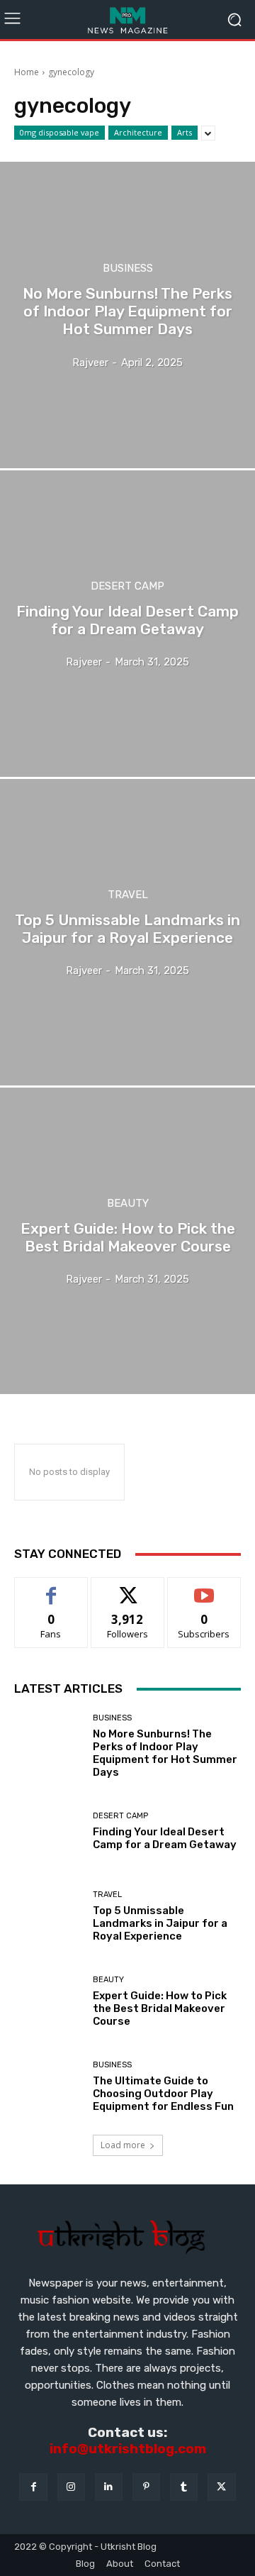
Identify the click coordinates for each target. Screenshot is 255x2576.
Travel (128, 895)
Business (128, 269)
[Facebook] (33, 2487)
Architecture (138, 132)
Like (51, 1588)
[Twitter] (221, 2487)
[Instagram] (71, 2487)
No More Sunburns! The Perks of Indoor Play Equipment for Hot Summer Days (165, 1753)
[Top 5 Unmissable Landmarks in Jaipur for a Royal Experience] (127, 932)
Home (27, 72)
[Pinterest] (146, 2487)
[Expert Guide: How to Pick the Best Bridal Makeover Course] (127, 1241)
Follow (128, 1588)
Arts (185, 132)
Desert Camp (127, 586)
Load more (123, 2145)
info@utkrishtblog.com (128, 2449)
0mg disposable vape (59, 132)
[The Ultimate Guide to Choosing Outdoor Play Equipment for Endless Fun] (48, 2086)
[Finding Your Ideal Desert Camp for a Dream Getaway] (127, 624)
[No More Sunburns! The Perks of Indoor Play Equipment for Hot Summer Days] (127, 315)
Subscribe (204, 1588)
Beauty (128, 1204)
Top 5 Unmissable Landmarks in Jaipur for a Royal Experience (160, 1923)
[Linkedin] (109, 2487)
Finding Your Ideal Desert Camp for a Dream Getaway (165, 1838)
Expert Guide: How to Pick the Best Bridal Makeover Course (160, 2008)
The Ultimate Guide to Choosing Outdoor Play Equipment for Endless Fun (163, 2094)
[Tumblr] (184, 2487)
